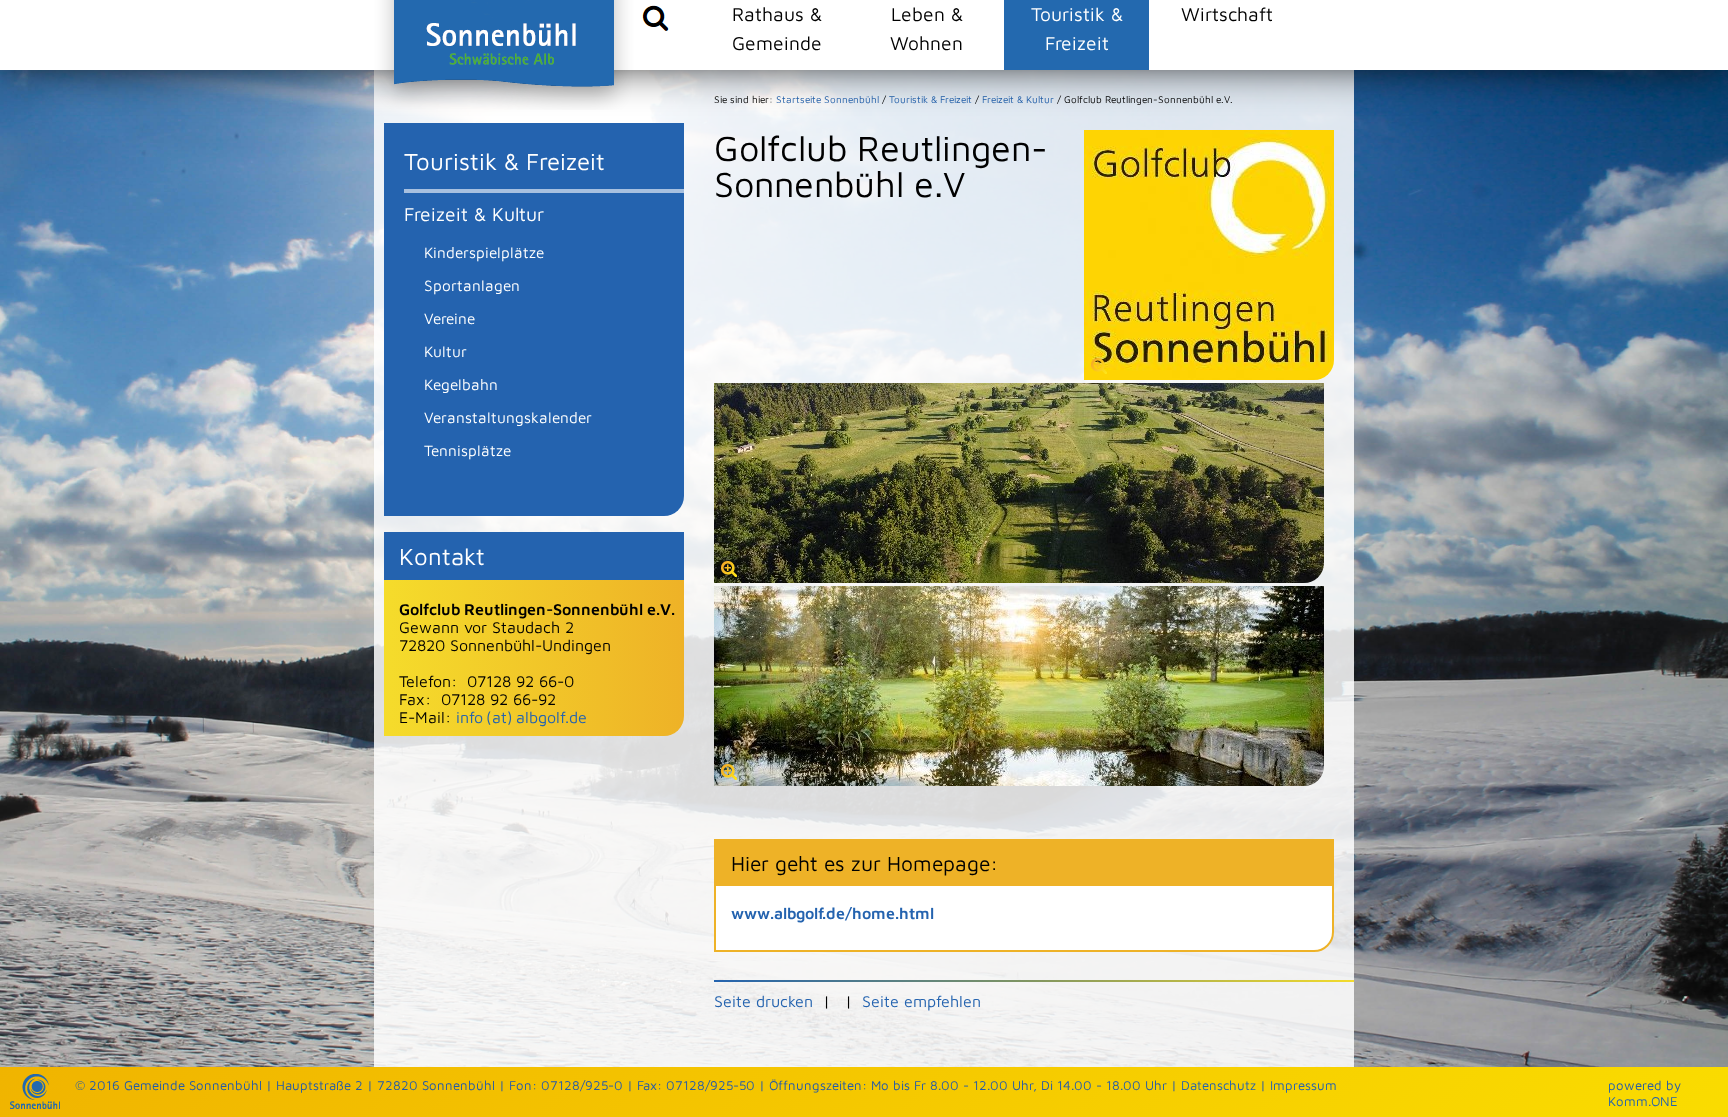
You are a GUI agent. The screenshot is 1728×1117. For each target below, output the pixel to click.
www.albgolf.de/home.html (832, 913)
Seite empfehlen (921, 1001)
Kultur (445, 351)
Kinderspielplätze (484, 252)
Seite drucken (763, 1001)
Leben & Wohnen (926, 28)
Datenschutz (1218, 1085)
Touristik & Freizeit (1077, 28)
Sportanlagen (472, 285)
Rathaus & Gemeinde (777, 28)
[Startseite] (35, 1104)
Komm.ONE (1643, 1101)
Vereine (449, 318)
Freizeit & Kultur (474, 213)
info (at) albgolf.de (521, 717)
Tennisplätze (467, 450)
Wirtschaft (1227, 13)
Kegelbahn (461, 384)
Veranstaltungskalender (508, 417)
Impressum (1303, 1085)
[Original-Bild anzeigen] (1019, 577)
